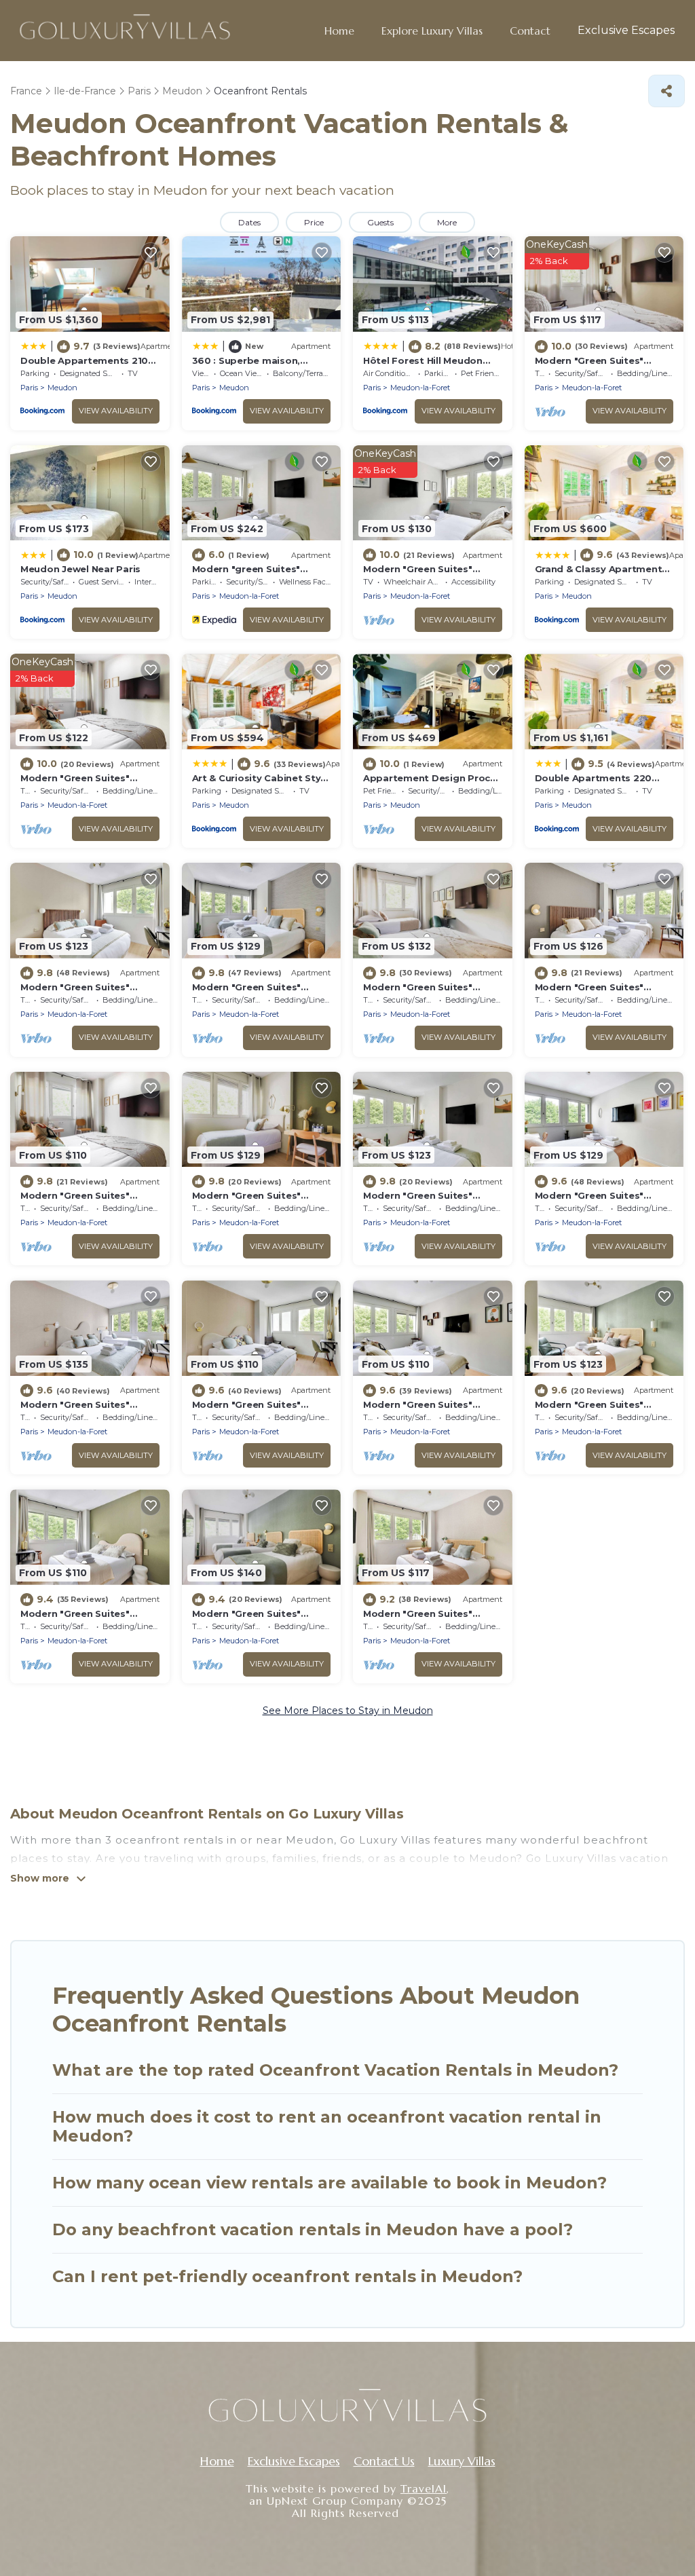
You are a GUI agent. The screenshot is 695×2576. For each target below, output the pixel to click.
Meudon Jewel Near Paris (80, 569)
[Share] (666, 91)
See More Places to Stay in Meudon (348, 1711)
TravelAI (424, 2488)
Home (339, 31)
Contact (530, 31)
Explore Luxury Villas (432, 31)
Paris (29, 388)
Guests (380, 222)
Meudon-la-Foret (420, 388)
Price (314, 222)
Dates (249, 222)
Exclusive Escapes (626, 30)
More (447, 222)
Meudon (62, 388)
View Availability (116, 411)
